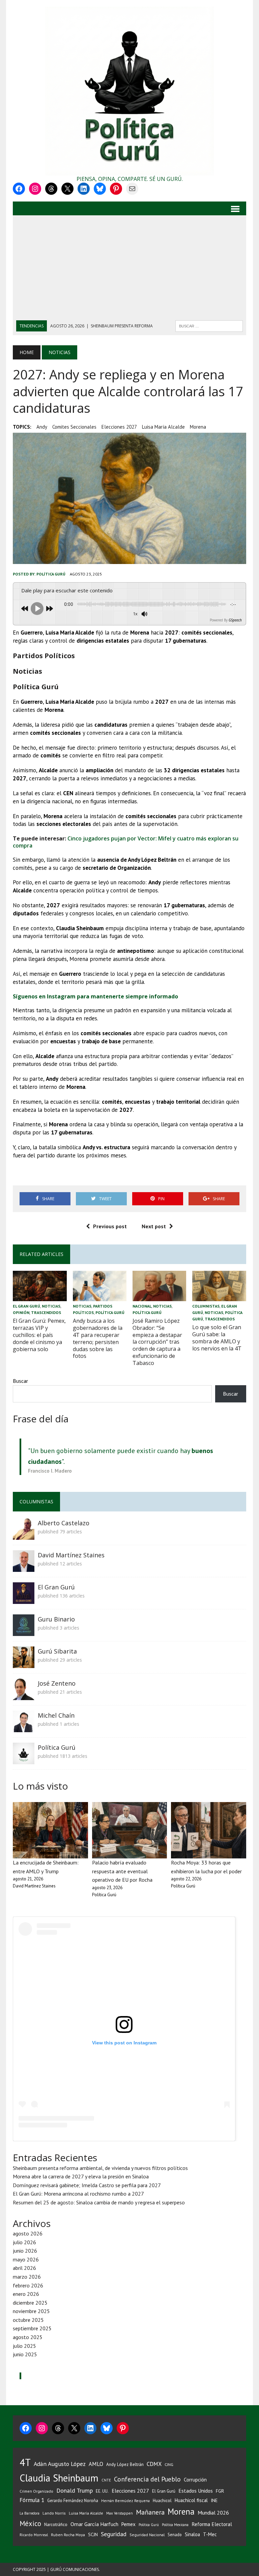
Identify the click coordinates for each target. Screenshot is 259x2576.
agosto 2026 (28, 2233)
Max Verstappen (120, 2513)
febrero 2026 (28, 2285)
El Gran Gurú (26, 1306)
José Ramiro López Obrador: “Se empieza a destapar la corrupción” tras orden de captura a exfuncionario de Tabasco (157, 1342)
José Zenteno (57, 1683)
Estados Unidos (196, 2491)
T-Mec (210, 2534)
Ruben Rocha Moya (68, 2535)
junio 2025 (25, 2354)
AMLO (96, 2464)
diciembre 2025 (30, 2303)
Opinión (21, 1312)
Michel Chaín (56, 1715)
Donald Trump (75, 2490)
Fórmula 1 (32, 2500)
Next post (154, 1226)
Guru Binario (56, 1619)
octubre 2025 (28, 2320)
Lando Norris (54, 2513)
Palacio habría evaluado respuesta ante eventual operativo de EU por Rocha (122, 1871)
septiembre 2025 (32, 2328)
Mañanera (150, 2512)
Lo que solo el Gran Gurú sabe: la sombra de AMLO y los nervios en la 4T (217, 1338)
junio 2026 (25, 2251)
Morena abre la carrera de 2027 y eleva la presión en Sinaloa (81, 2176)
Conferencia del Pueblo (147, 2479)
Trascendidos (46, 1312)
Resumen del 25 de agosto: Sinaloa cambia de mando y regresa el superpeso (99, 2202)
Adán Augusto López (60, 2464)
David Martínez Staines (71, 1555)
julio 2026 (24, 2242)
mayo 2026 (26, 2259)
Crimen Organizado (36, 2491)
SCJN (93, 2534)
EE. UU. (102, 2491)
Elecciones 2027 (119, 427)
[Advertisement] (130, 270)
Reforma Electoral (212, 2524)
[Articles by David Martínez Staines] (24, 1567)
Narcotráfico (56, 2525)
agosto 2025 (28, 2337)
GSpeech (235, 620)
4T (25, 2462)
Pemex (128, 2524)
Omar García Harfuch (94, 2524)
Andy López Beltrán (125, 2464)
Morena (198, 427)
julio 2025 (24, 2346)
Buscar (20, 1381)
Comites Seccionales (74, 427)
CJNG (169, 2464)
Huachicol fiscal (191, 2500)
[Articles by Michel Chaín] (24, 1727)
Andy (42, 427)
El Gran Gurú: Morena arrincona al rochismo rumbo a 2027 (78, 2194)
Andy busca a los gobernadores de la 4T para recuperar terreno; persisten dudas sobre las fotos (98, 1338)
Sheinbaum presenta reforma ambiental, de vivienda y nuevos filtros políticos (100, 2168)
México (30, 2524)
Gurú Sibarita (57, 1651)
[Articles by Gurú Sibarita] (24, 1663)
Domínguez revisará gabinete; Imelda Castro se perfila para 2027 (87, 2185)
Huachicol (162, 2501)
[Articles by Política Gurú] (24, 1760)
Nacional (142, 1306)
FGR (220, 2491)
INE (214, 2500)
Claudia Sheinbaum (59, 2478)
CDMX (154, 2464)
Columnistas (206, 1306)
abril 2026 (24, 2268)
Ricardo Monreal (34, 2535)
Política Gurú (51, 574)
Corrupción (195, 2479)
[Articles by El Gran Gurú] (24, 1599)
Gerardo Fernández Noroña (73, 2501)
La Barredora (30, 2513)
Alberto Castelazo (64, 1523)
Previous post (110, 1226)
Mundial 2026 (213, 2513)
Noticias (51, 1306)
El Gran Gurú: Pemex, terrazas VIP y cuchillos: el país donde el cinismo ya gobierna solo (39, 1335)
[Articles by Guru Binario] (24, 1631)
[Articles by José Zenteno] (24, 1695)
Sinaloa (192, 2534)
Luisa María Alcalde (163, 427)
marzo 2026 (27, 2277)
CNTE (106, 2480)
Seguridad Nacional (147, 2535)
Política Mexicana (175, 2525)
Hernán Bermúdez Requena (125, 2501)
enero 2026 (26, 2294)
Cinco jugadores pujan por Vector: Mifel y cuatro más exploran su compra (126, 842)
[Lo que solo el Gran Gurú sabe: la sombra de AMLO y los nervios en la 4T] (219, 1296)
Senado (175, 2534)
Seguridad (114, 2534)
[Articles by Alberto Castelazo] (24, 1535)
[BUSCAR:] (209, 325)
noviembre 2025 (31, 2311)
